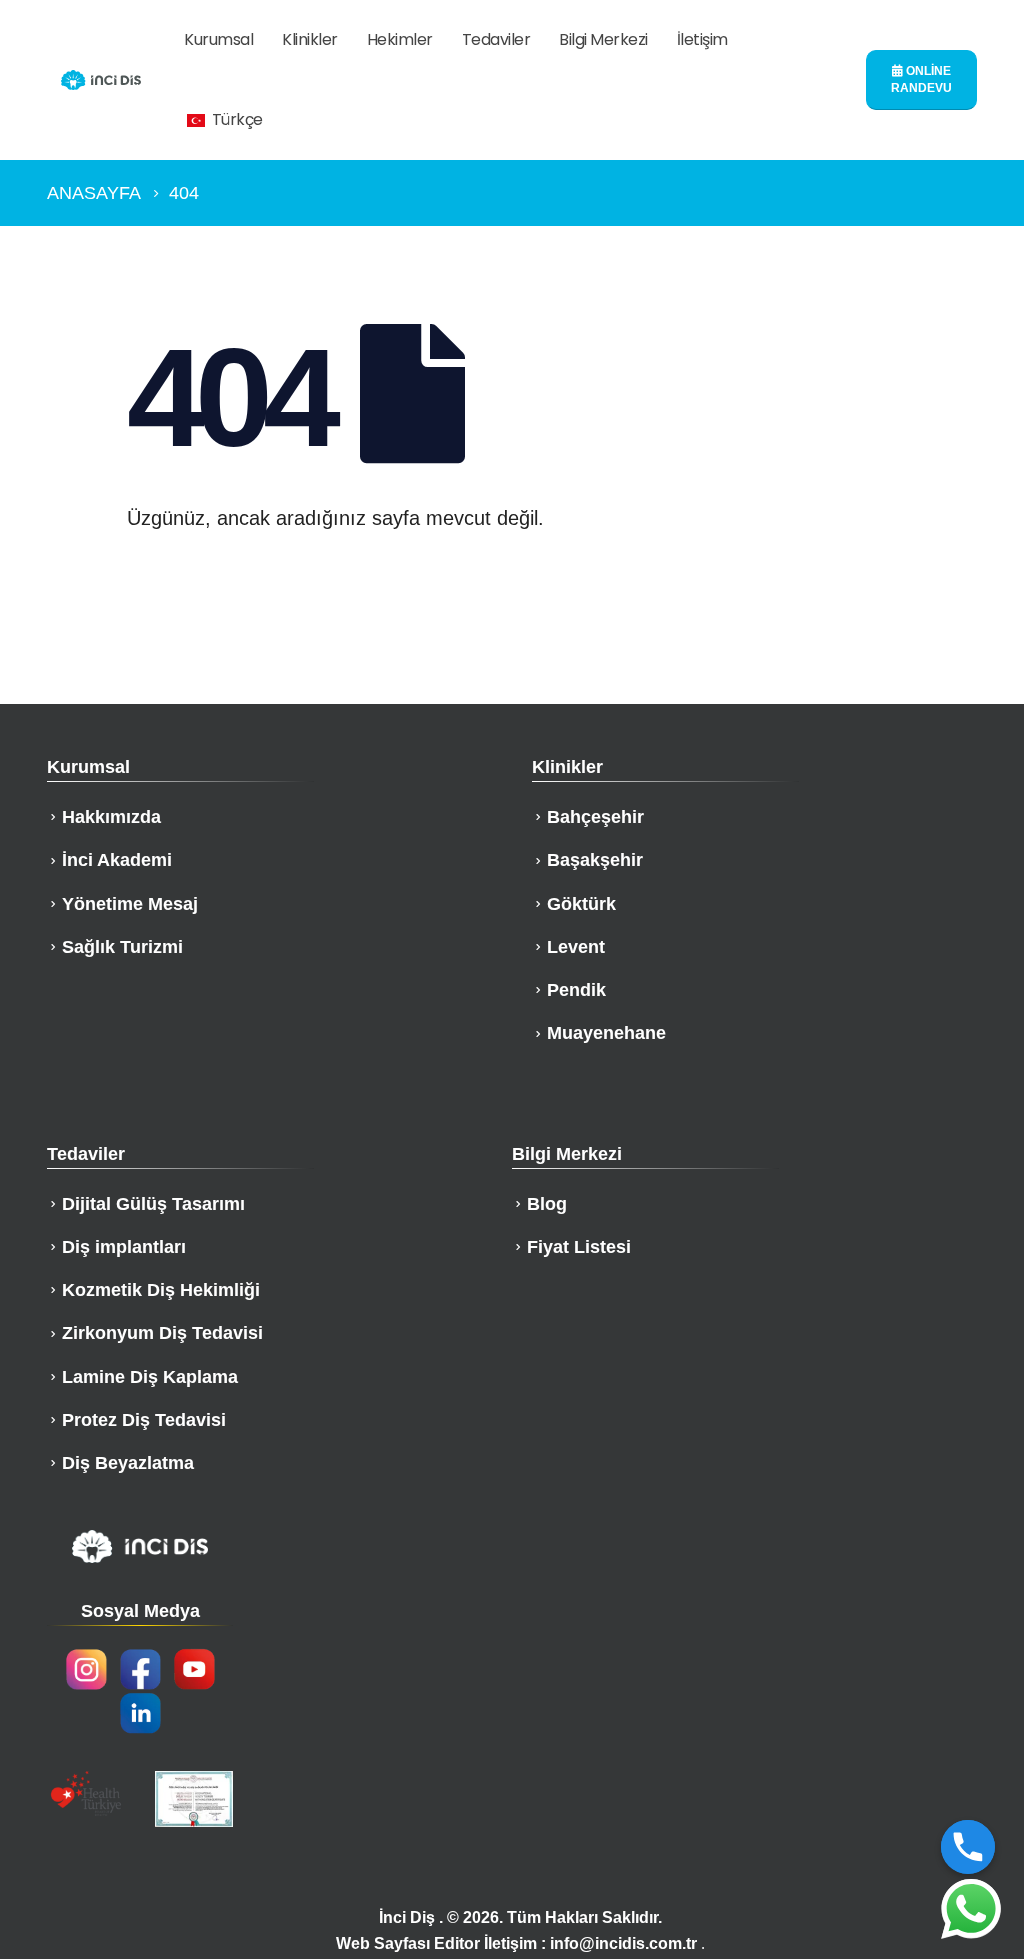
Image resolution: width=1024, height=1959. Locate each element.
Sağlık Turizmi (122, 947)
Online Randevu (921, 79)
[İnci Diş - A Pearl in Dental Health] (101, 80)
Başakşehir (595, 860)
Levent (576, 947)
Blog (547, 1204)
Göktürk (581, 904)
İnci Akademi (117, 860)
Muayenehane (606, 1033)
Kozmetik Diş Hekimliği (161, 1290)
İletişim (702, 39)
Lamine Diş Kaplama (150, 1377)
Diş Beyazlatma (128, 1463)
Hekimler (400, 39)
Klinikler (310, 39)
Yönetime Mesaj (130, 904)
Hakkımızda (111, 817)
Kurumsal (218, 39)
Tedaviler (496, 39)
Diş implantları (124, 1247)
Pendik (576, 990)
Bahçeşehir (595, 817)
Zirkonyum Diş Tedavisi (162, 1333)
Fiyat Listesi (579, 1247)
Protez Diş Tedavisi (144, 1420)
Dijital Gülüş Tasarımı (153, 1204)
